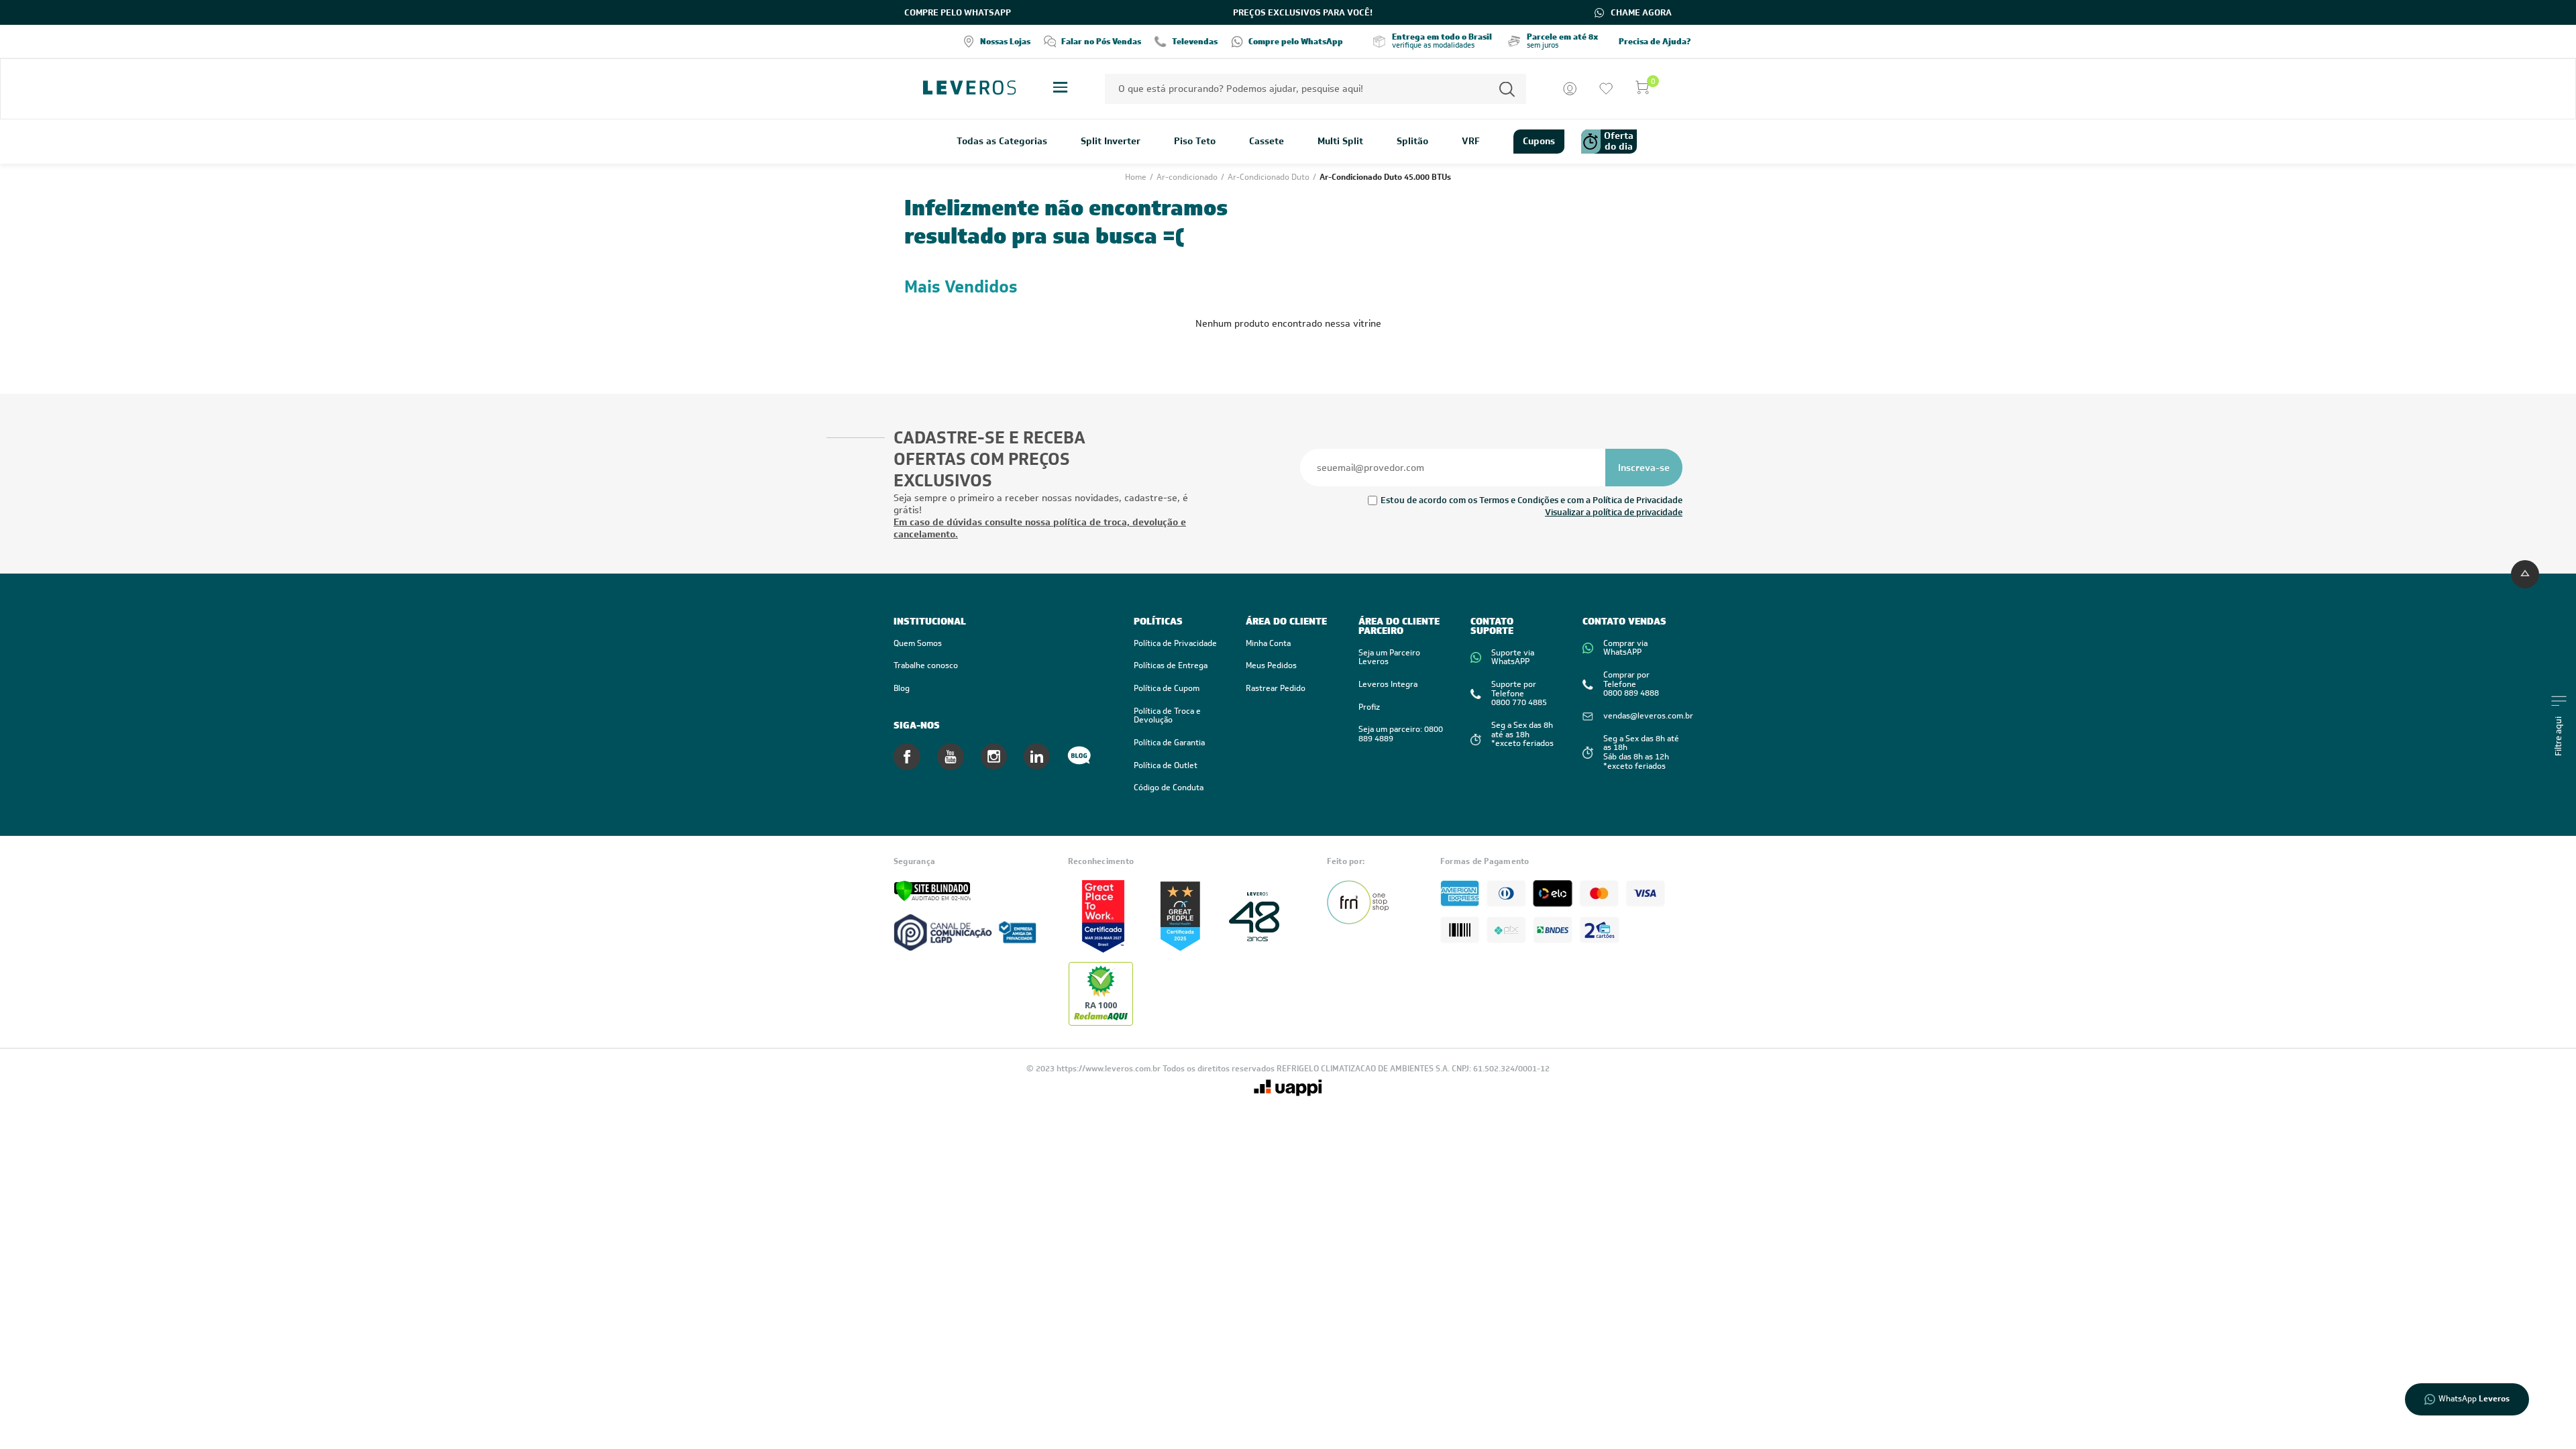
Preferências (1406, 1418)
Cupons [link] (1539, 141)
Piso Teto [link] (1195, 142)
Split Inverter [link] (1111, 142)
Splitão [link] (1412, 142)
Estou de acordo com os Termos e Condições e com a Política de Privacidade (1532, 500)
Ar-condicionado (1188, 177)
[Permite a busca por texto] (1507, 89)
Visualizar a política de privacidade (1614, 512)
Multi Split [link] (1340, 142)
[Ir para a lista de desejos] (1606, 89)
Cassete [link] (1267, 142)
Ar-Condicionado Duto (1270, 177)
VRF (1471, 142)
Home (1137, 177)
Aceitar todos (1502, 1418)
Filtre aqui (2559, 736)
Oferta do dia (1619, 141)
